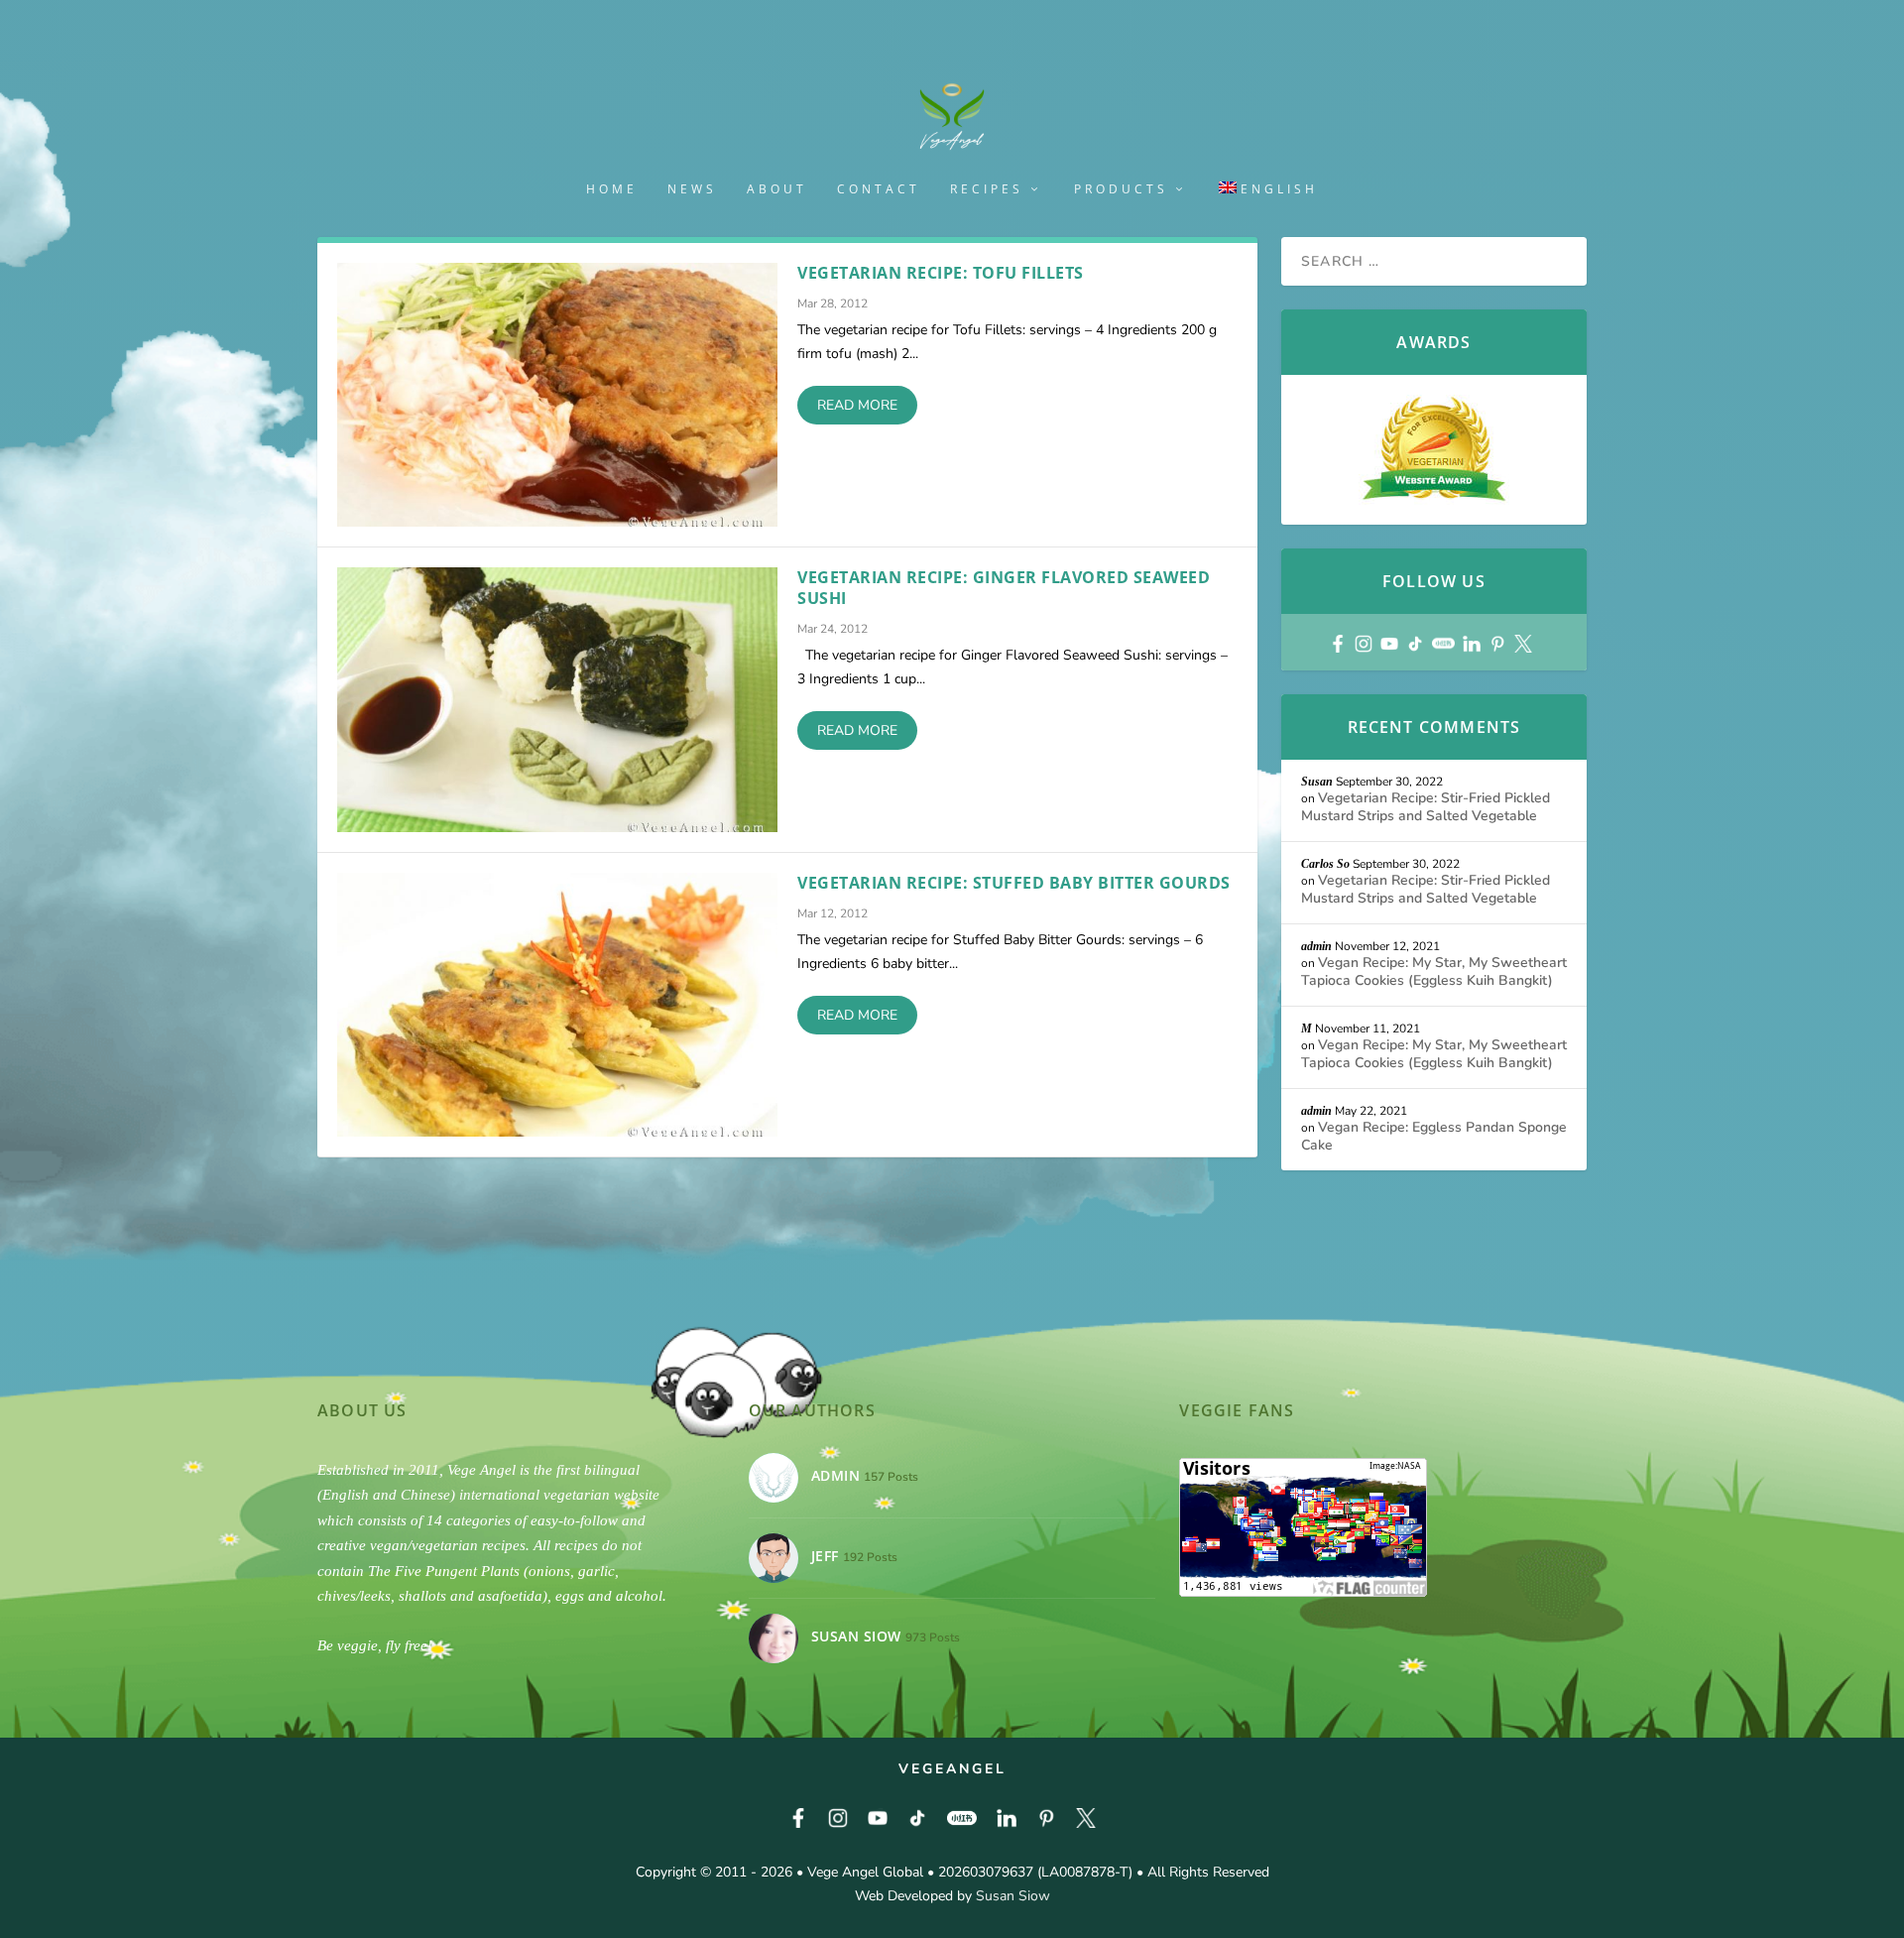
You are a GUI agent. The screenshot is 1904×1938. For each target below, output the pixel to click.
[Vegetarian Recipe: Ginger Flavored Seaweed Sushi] (557, 699)
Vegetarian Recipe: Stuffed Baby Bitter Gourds (1014, 883)
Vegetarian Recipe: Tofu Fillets (941, 273)
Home (612, 189)
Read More (857, 405)
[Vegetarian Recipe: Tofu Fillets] (557, 395)
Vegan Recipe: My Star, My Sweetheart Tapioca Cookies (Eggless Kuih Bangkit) (1434, 971)
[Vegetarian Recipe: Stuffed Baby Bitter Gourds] (557, 1005)
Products (1121, 189)
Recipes (987, 189)
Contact (879, 189)
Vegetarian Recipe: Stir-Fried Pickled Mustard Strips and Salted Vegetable (1426, 807)
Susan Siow (1013, 1896)
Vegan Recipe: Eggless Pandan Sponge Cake (1434, 1136)
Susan (1317, 782)
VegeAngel (952, 1769)
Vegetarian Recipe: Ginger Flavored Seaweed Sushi (1004, 588)
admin (1316, 946)
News (692, 189)
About (777, 189)
